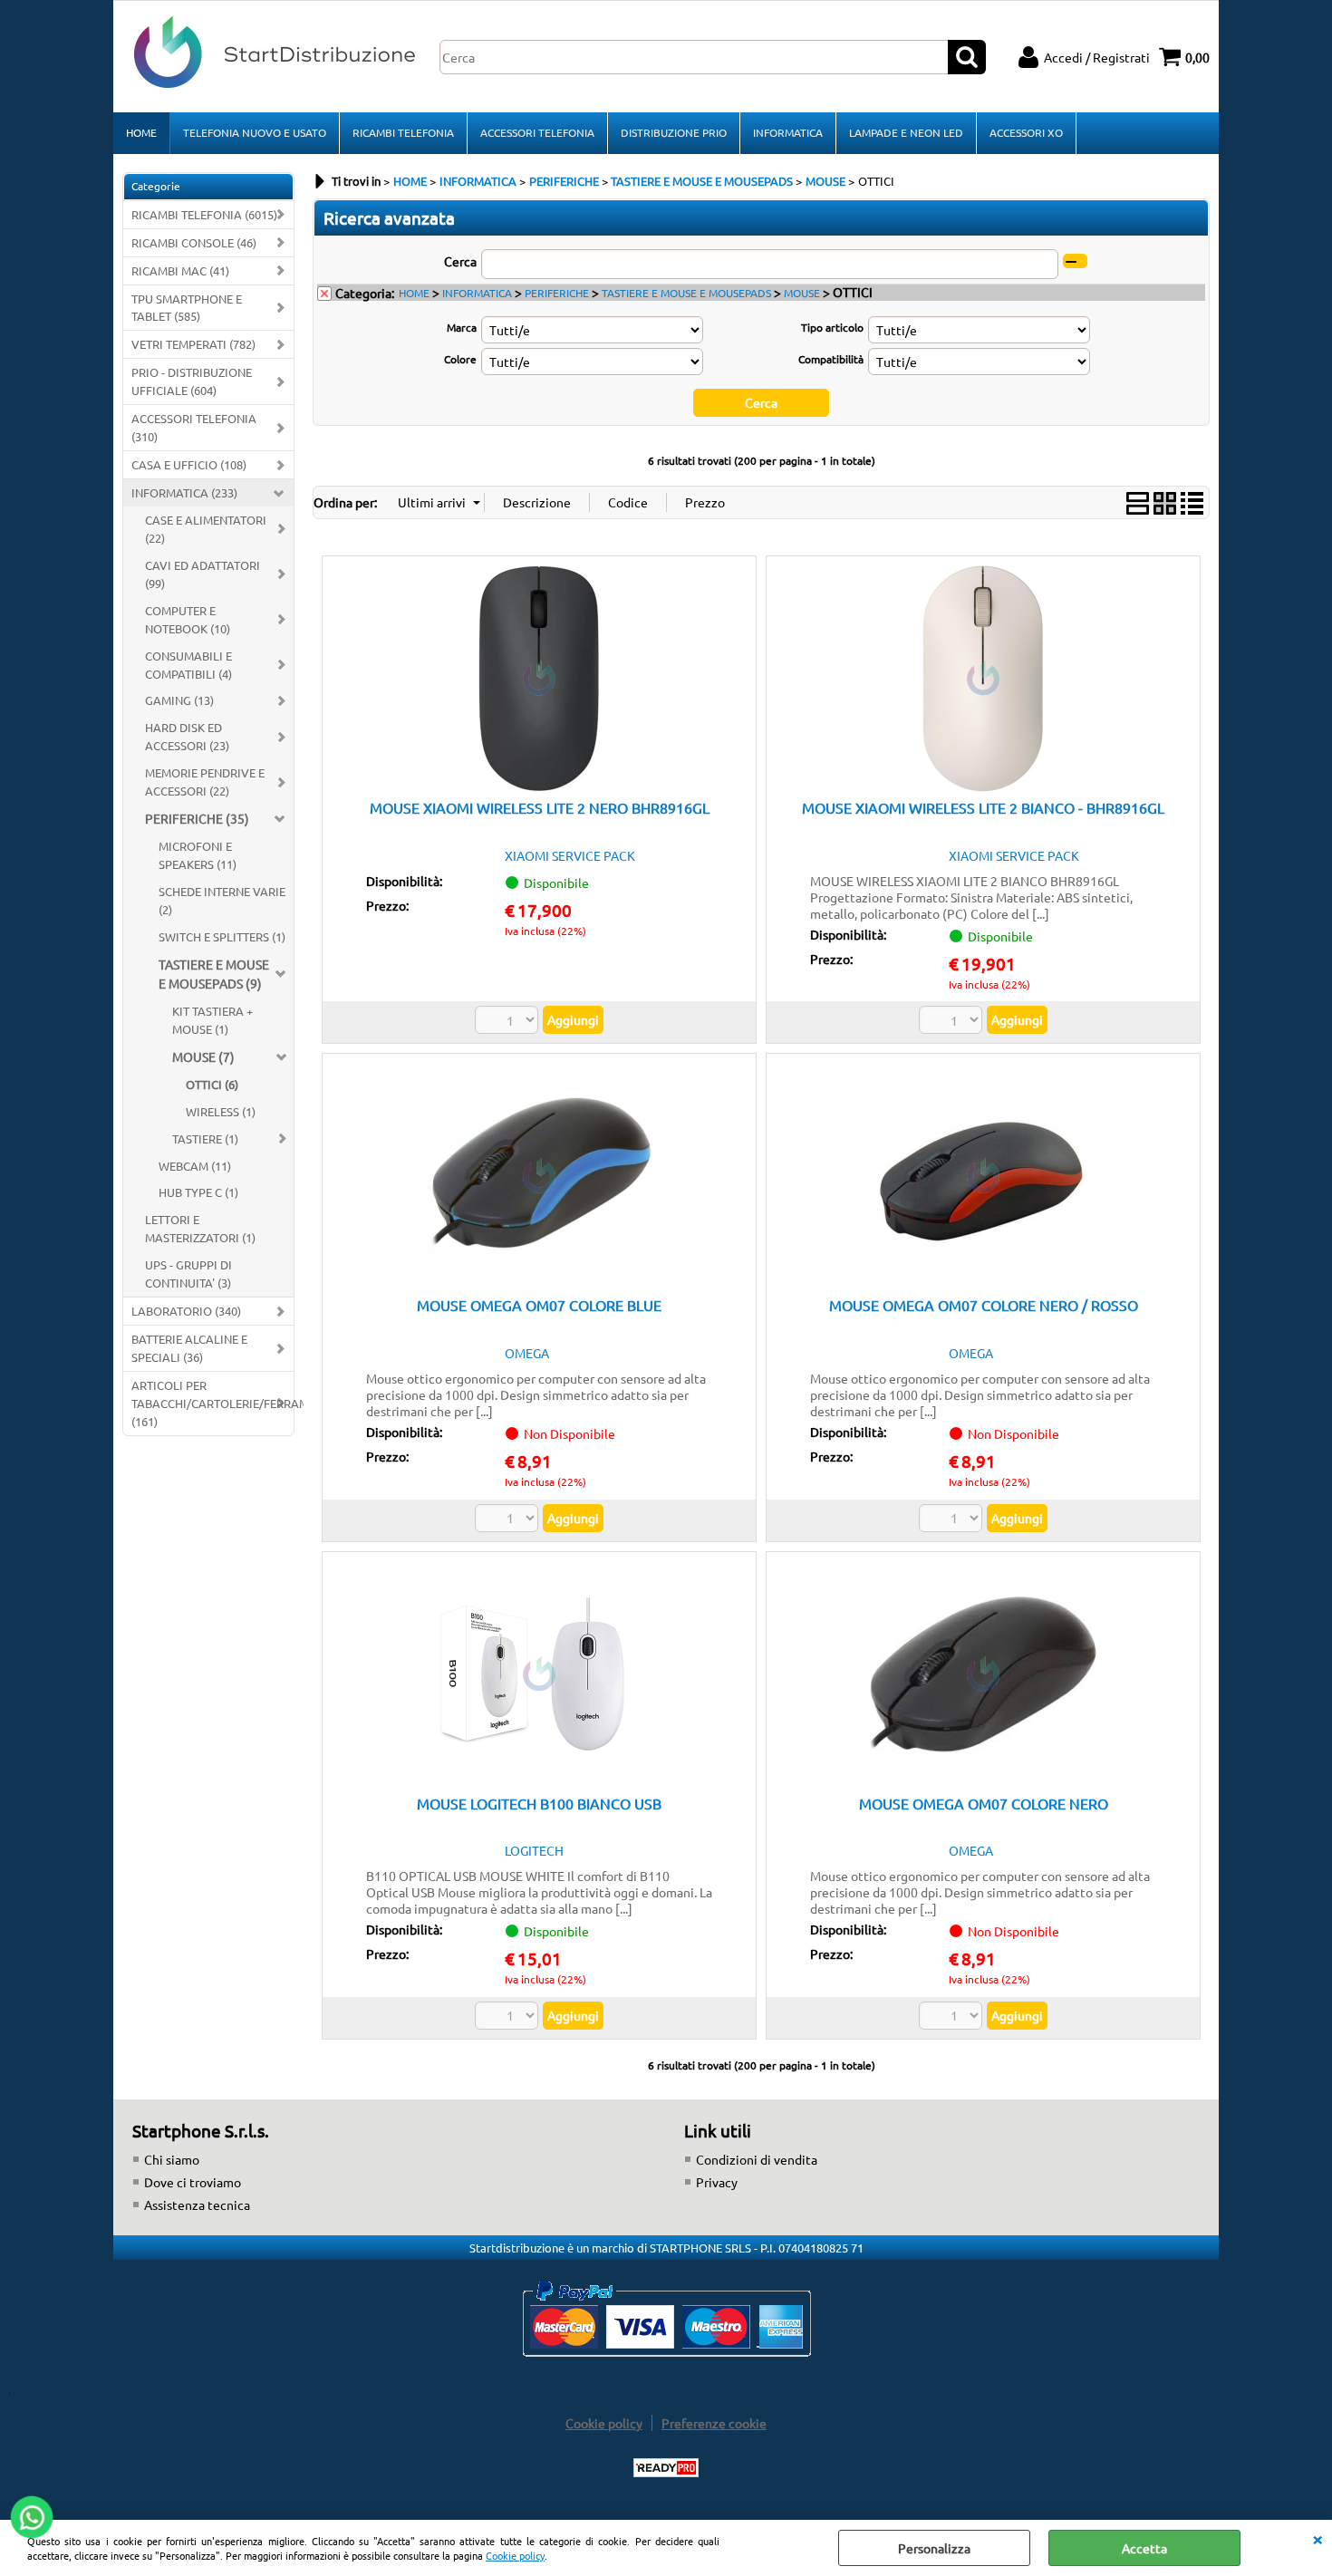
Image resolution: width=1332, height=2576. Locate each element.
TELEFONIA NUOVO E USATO (255, 132)
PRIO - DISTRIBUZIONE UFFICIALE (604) (192, 381)
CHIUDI (1318, 2538)
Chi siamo (172, 2159)
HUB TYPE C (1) (198, 1192)
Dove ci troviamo (193, 2182)
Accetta (1144, 2548)
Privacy (717, 2182)
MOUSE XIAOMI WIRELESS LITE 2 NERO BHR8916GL (540, 807)
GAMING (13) (179, 700)
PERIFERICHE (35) (197, 818)
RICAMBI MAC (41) (180, 270)
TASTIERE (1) (205, 1138)
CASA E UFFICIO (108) (189, 464)
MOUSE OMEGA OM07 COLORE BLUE (539, 1305)
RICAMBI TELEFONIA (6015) (204, 214)
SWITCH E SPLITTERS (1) (222, 936)
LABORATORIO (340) (186, 1311)
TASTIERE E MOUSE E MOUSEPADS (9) (214, 974)
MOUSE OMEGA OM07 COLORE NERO (984, 1803)
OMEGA (527, 1353)
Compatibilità (830, 359)
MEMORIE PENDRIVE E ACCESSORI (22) (205, 781)
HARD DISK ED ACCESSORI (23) (187, 736)
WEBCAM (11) (195, 1166)
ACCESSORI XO (1026, 132)
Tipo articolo (832, 327)
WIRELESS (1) (221, 1111)
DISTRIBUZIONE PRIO (674, 132)
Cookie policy (515, 2555)
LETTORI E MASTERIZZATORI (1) (200, 1228)
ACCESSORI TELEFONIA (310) (194, 427)
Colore (460, 359)
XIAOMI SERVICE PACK (570, 855)
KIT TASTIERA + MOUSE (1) (212, 1020)
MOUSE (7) (203, 1056)
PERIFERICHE (557, 293)
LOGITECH (534, 1850)
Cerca (460, 261)
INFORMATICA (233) (184, 492)
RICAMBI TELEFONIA (403, 132)
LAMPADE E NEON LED (906, 132)
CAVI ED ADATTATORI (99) (203, 574)
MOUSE (802, 293)
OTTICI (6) (212, 1084)
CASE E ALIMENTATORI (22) (206, 529)
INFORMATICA (788, 132)
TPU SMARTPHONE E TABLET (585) (187, 308)
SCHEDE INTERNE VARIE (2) (222, 900)
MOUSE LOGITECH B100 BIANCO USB (539, 1803)
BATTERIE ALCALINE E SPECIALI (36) (189, 1348)
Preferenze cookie (714, 2423)
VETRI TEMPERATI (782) (193, 344)
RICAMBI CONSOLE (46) (194, 242)
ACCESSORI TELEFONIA (537, 132)
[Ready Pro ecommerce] (666, 2468)
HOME (141, 132)
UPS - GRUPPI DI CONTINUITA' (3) (188, 1274)
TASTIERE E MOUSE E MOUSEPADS (686, 293)
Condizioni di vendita (757, 2159)
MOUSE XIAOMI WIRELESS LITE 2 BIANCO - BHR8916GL (983, 807)
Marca (462, 327)
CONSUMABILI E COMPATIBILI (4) (188, 665)
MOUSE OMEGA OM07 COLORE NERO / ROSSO (984, 1305)
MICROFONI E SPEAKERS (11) (198, 855)
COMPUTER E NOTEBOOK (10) (188, 619)
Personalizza (934, 2548)
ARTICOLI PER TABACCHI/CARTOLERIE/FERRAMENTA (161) (212, 1403)
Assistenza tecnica (197, 2205)
